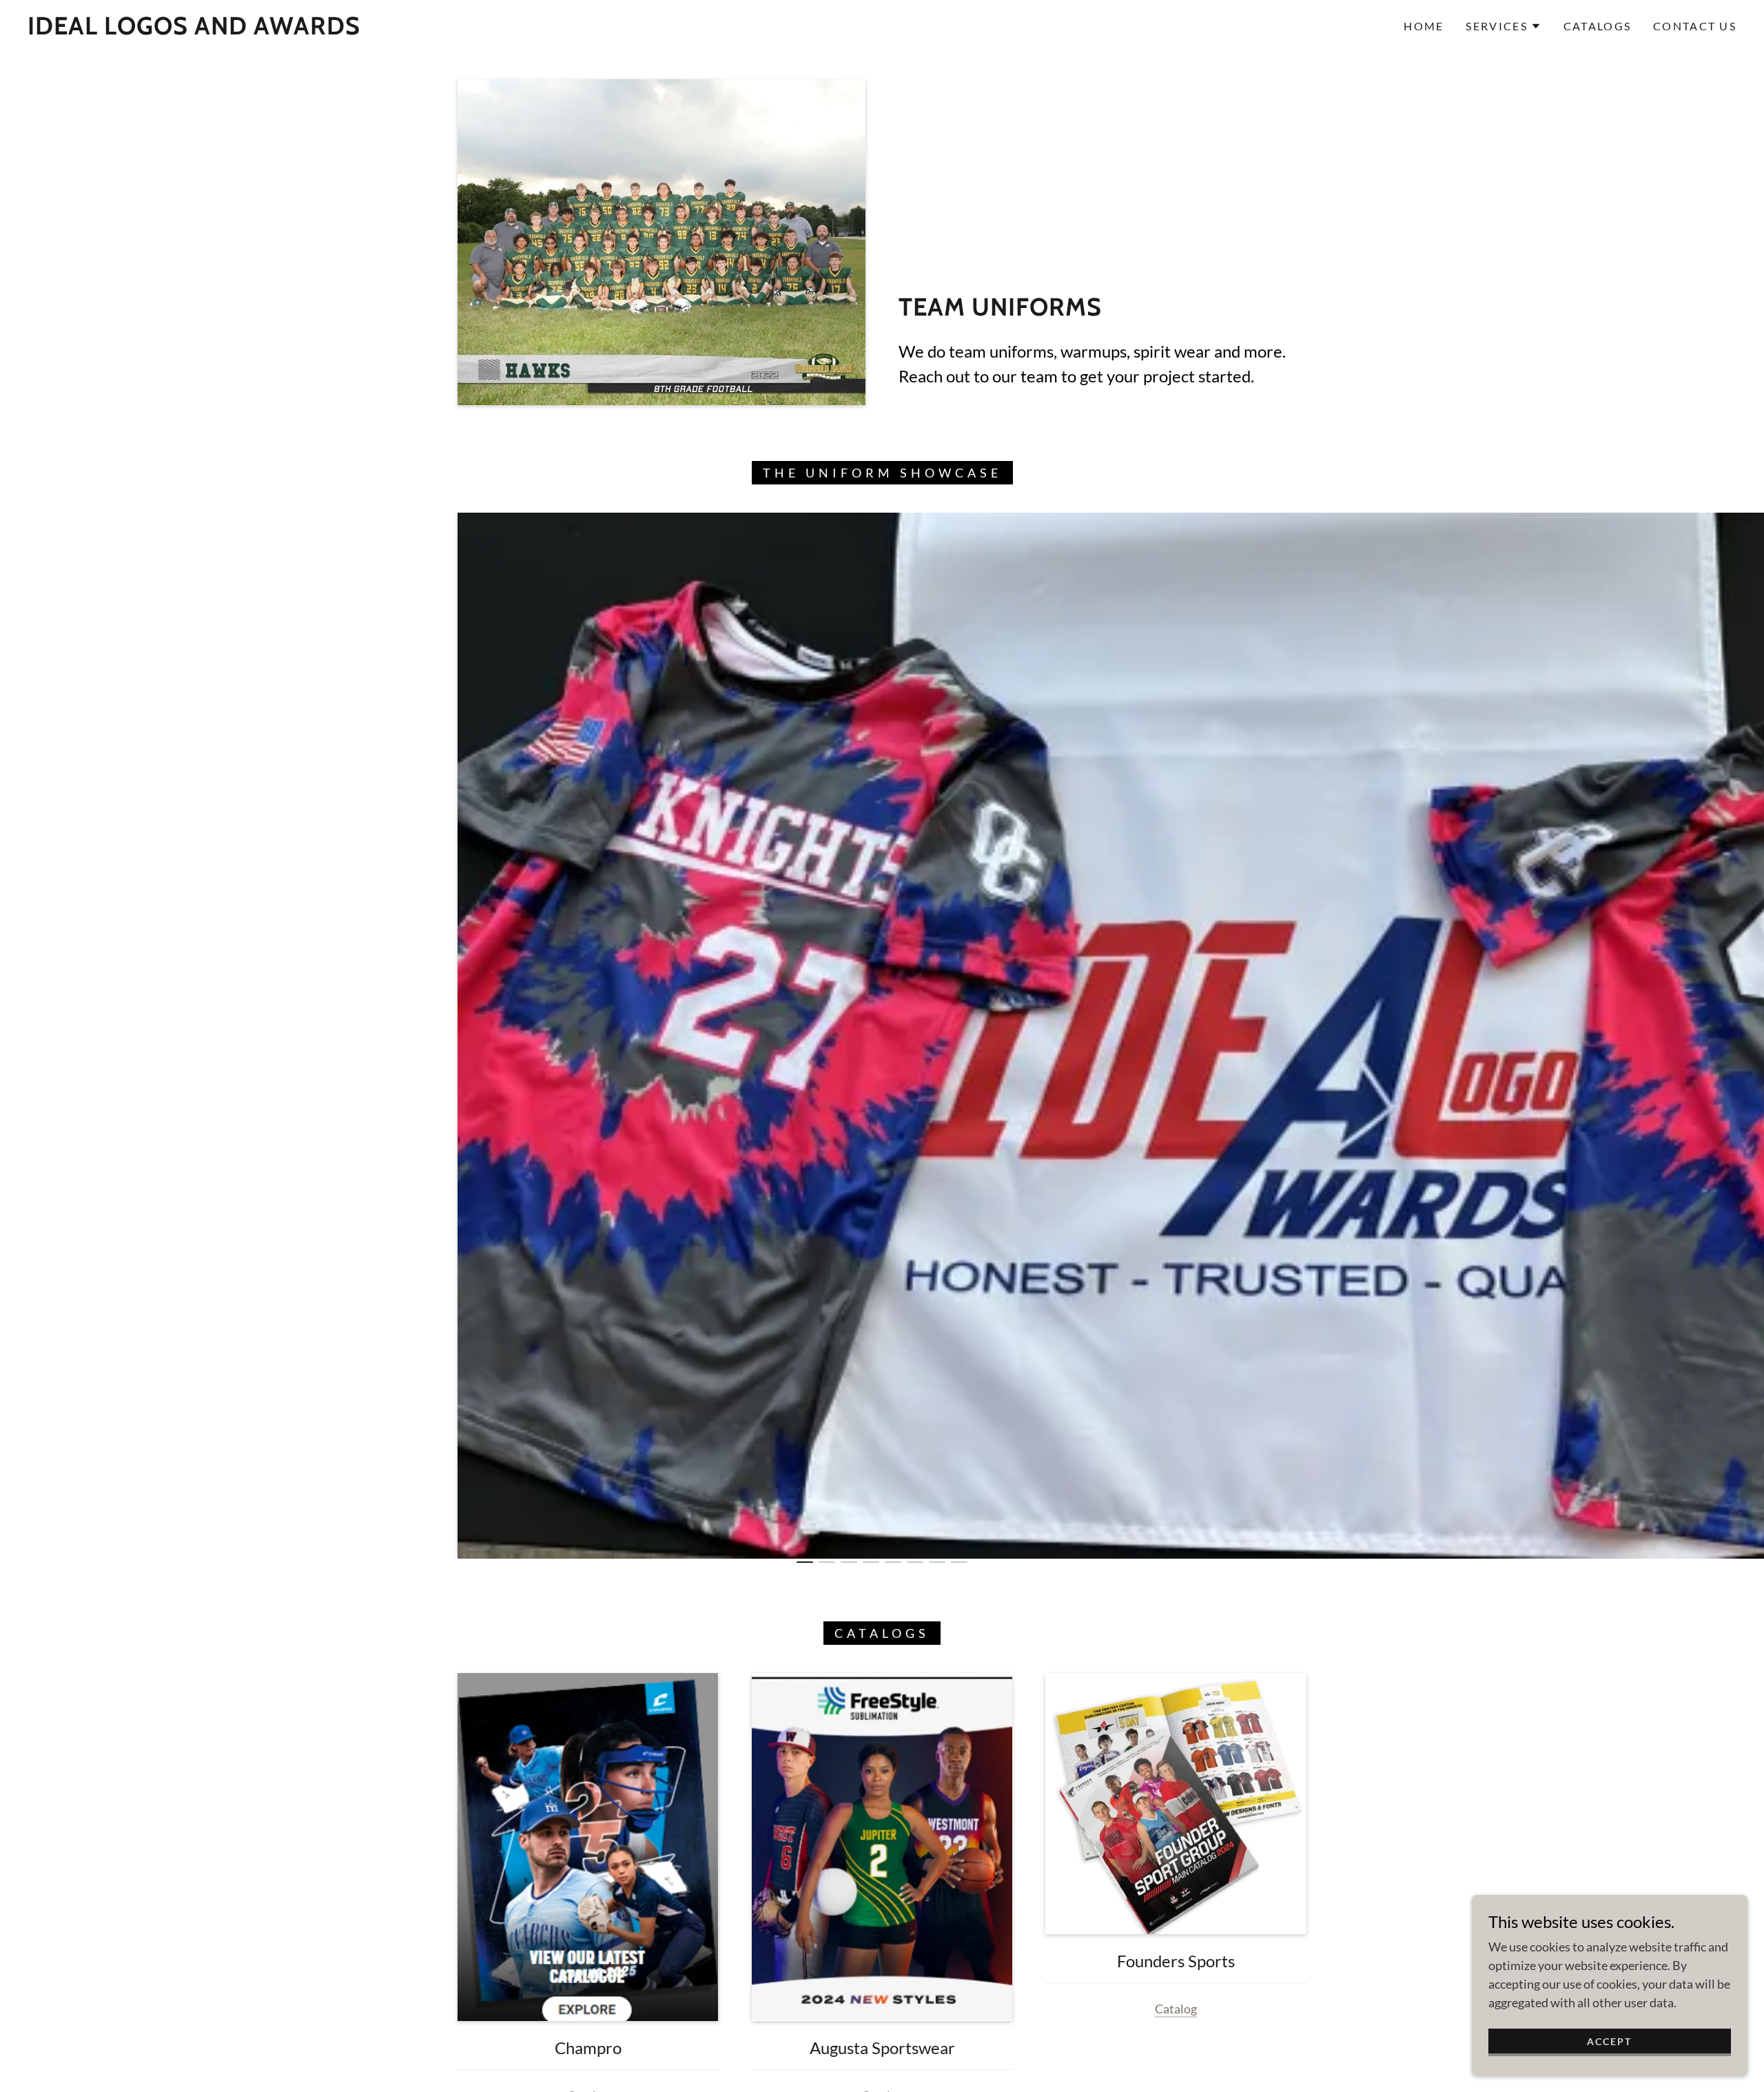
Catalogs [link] (1597, 26)
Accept (1609, 2041)
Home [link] (1424, 26)
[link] (194, 30)
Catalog (1176, 2009)
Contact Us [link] (1695, 26)
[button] (1503, 26)
